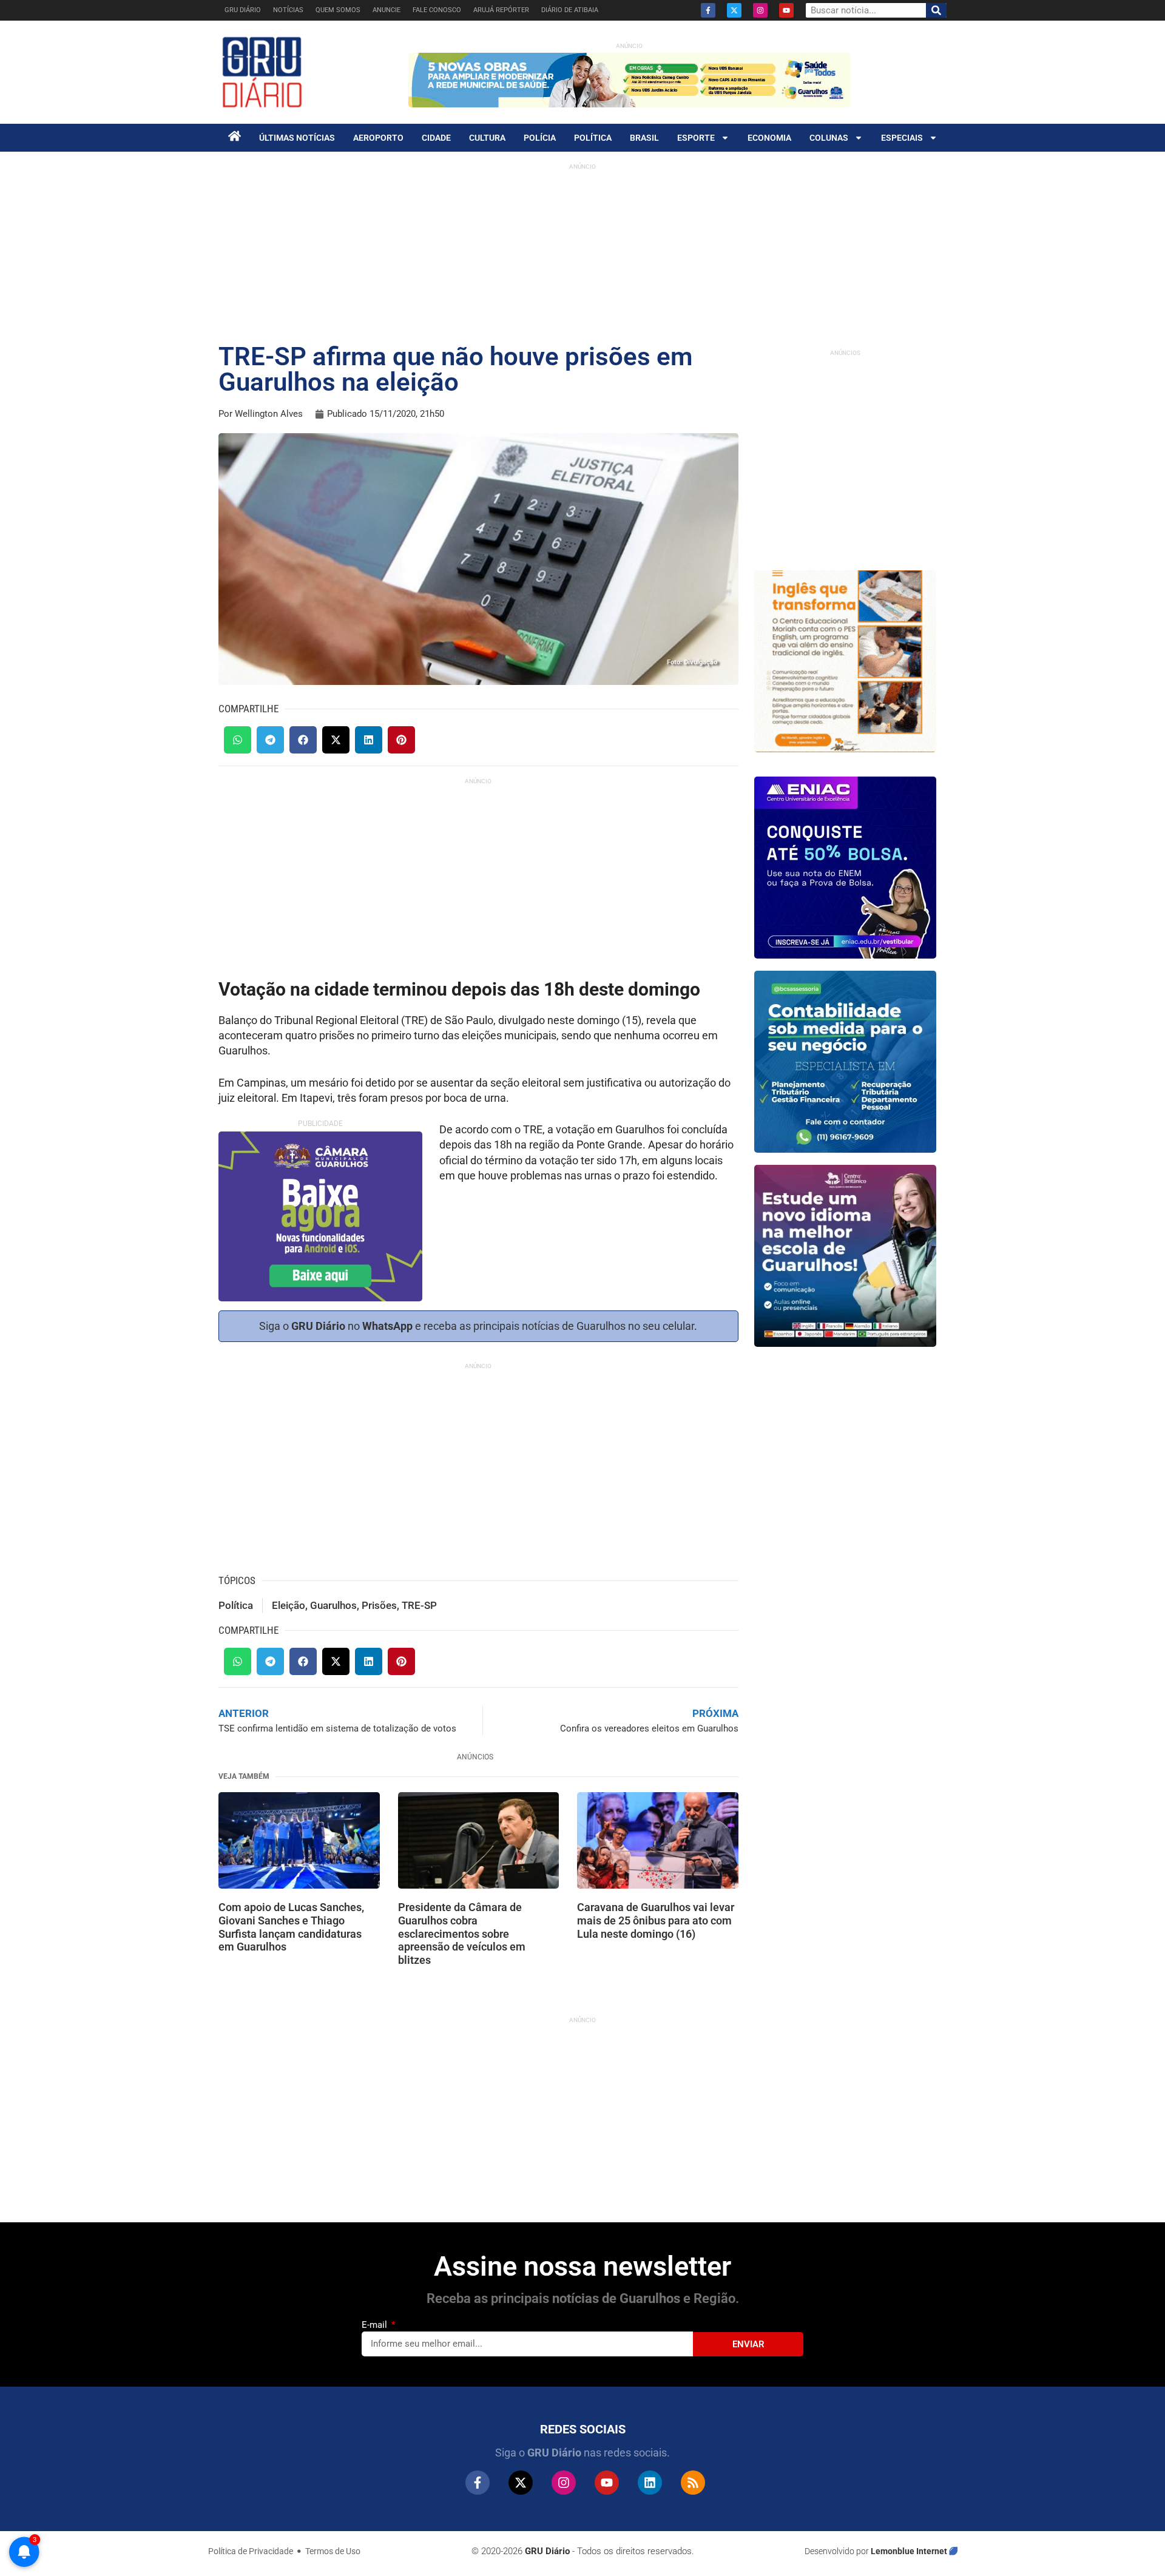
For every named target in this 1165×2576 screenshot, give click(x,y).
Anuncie (387, 10)
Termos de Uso (333, 2551)
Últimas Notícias (297, 138)
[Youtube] (786, 10)
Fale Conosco (437, 10)
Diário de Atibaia (570, 10)
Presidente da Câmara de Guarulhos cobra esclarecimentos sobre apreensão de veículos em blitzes (462, 1933)
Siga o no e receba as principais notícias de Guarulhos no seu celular (477, 1326)
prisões (379, 1605)
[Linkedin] (650, 2483)
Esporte (696, 138)
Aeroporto (378, 138)
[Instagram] (760, 10)
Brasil (644, 138)
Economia (769, 138)
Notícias (288, 10)
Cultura (487, 138)
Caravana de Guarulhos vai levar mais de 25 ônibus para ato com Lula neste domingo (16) (656, 1920)
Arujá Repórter (501, 10)
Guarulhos (333, 1605)
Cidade (436, 138)
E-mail (376, 2325)
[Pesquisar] (936, 10)
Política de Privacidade (251, 2551)
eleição (289, 1605)
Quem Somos (338, 10)
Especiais (902, 138)
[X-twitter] (734, 10)
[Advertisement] (481, 882)
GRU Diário (243, 10)
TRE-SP (419, 1605)
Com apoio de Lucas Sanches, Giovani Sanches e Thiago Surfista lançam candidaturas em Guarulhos (291, 1927)
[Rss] (693, 2483)
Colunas (829, 138)
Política (593, 138)
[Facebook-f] (708, 10)
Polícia (540, 138)
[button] (238, 740)
